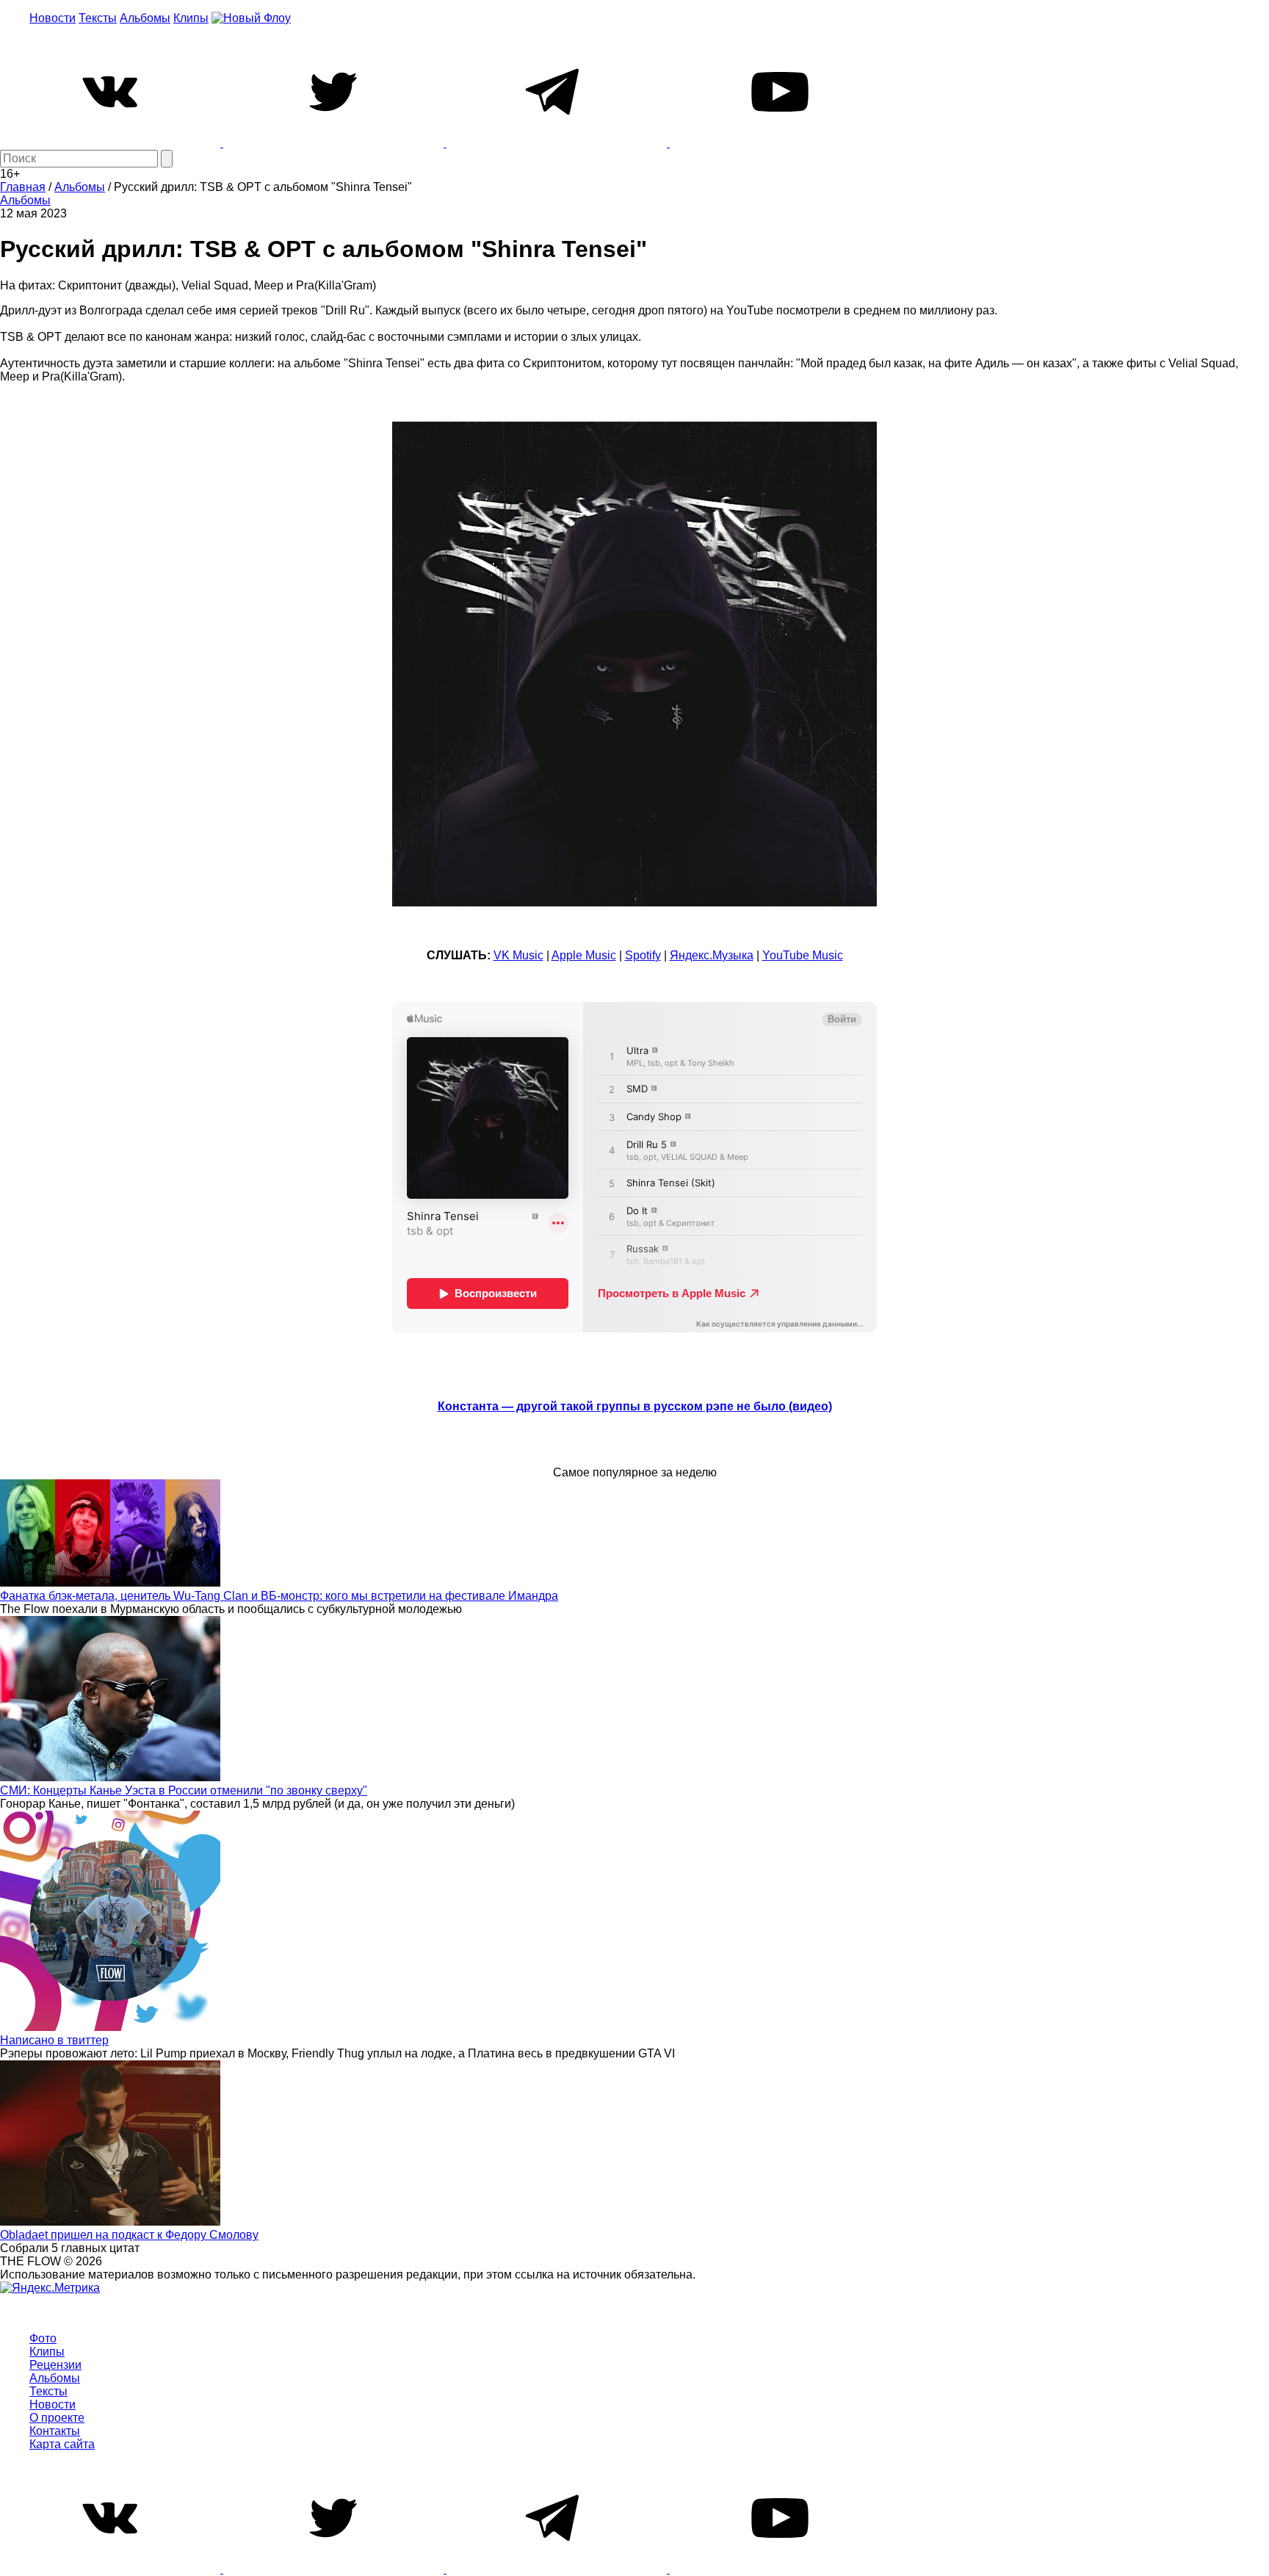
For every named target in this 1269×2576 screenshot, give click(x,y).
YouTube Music (803, 955)
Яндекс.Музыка (712, 955)
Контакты (55, 2431)
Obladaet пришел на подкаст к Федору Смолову (129, 2235)
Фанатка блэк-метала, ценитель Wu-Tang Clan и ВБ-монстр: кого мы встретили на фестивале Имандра (279, 1596)
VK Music (518, 955)
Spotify (643, 955)
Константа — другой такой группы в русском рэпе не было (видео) (635, 1406)
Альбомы (145, 18)
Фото (43, 2338)
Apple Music (584, 955)
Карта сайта (62, 2444)
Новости (53, 18)
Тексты (98, 18)
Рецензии (55, 2365)
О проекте (57, 2418)
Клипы (191, 18)
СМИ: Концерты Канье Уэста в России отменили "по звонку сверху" (184, 1790)
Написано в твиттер (54, 2040)
